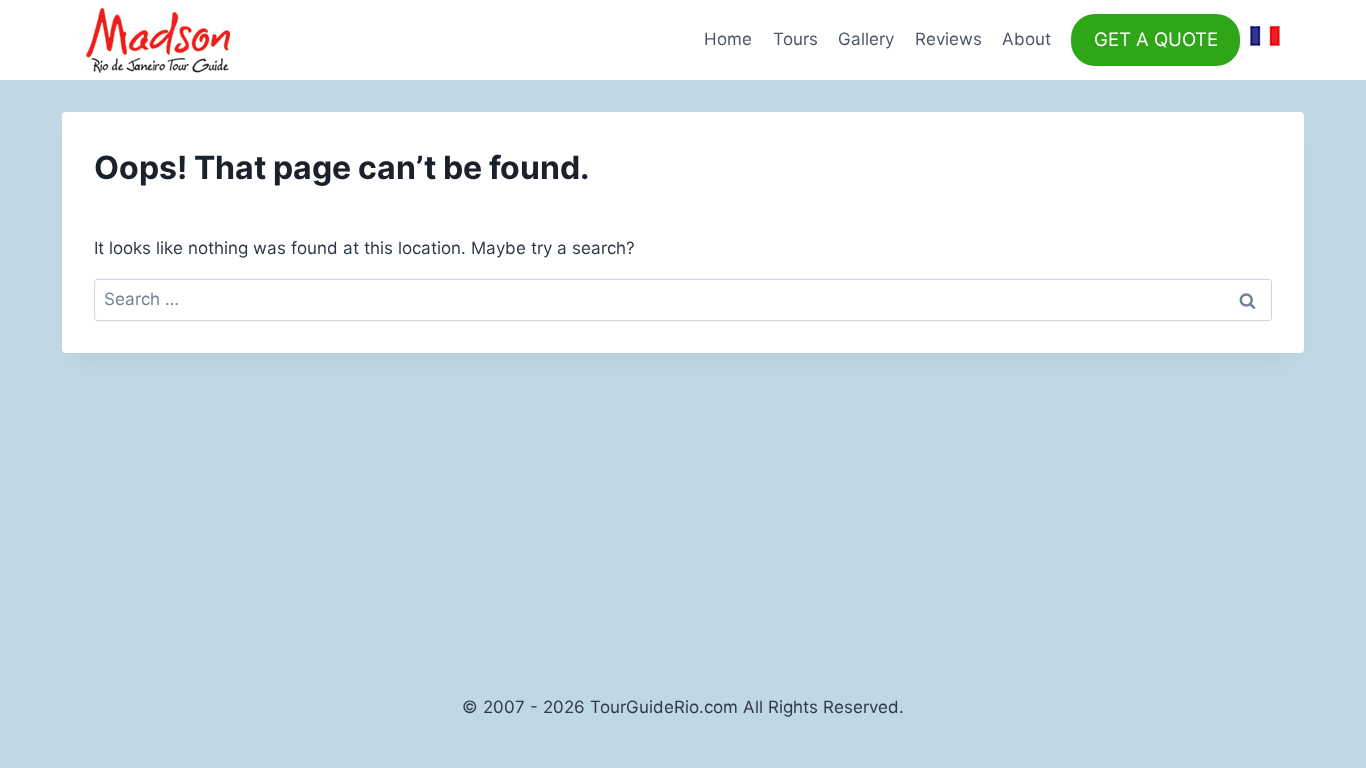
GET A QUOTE (1156, 39)
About (1026, 39)
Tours (795, 39)
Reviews (948, 39)
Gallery (866, 39)
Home (728, 39)
